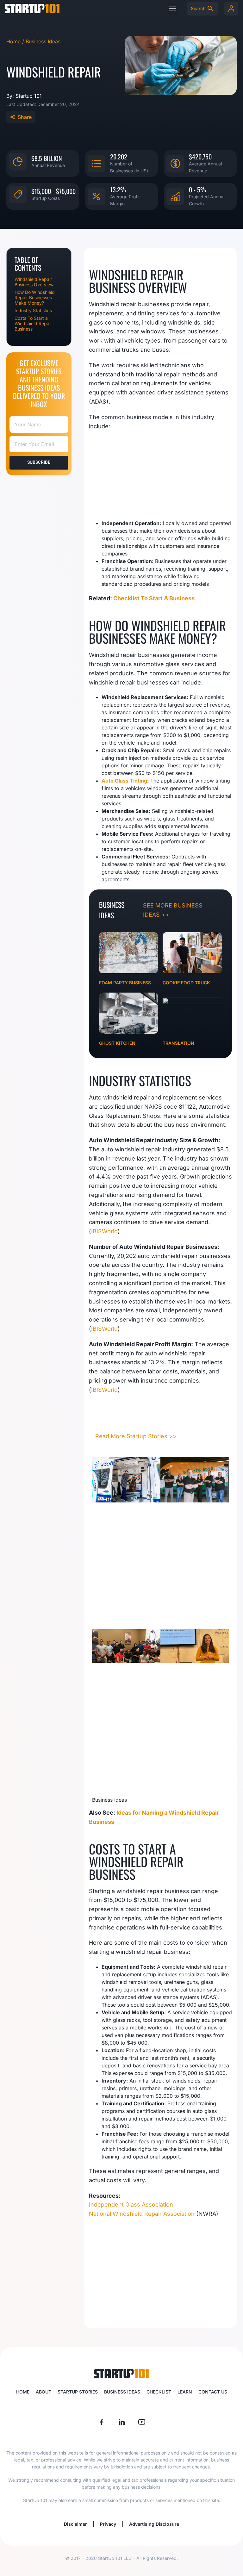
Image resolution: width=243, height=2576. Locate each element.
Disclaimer (75, 2524)
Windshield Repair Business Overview (34, 282)
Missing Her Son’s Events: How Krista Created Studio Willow (194, 1715)
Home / (16, 41)
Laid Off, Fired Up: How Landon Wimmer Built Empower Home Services (118, 1728)
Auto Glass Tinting (124, 781)
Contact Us (213, 2392)
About (44, 2392)
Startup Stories (78, 2392)
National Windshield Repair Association (142, 2214)
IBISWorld (104, 1231)
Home (23, 2392)
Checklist (159, 2392)
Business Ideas (43, 41)
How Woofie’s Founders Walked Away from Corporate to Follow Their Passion (124, 1568)
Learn (185, 2392)
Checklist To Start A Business (154, 598)
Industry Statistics (33, 310)
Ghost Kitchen (117, 1043)
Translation (178, 1043)
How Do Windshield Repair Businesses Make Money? (35, 297)
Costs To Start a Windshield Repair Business (33, 323)
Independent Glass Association (131, 2204)
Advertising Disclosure (154, 2524)
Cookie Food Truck (186, 983)
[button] (172, 8)
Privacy (108, 2524)
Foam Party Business (125, 983)
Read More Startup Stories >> (136, 1436)
